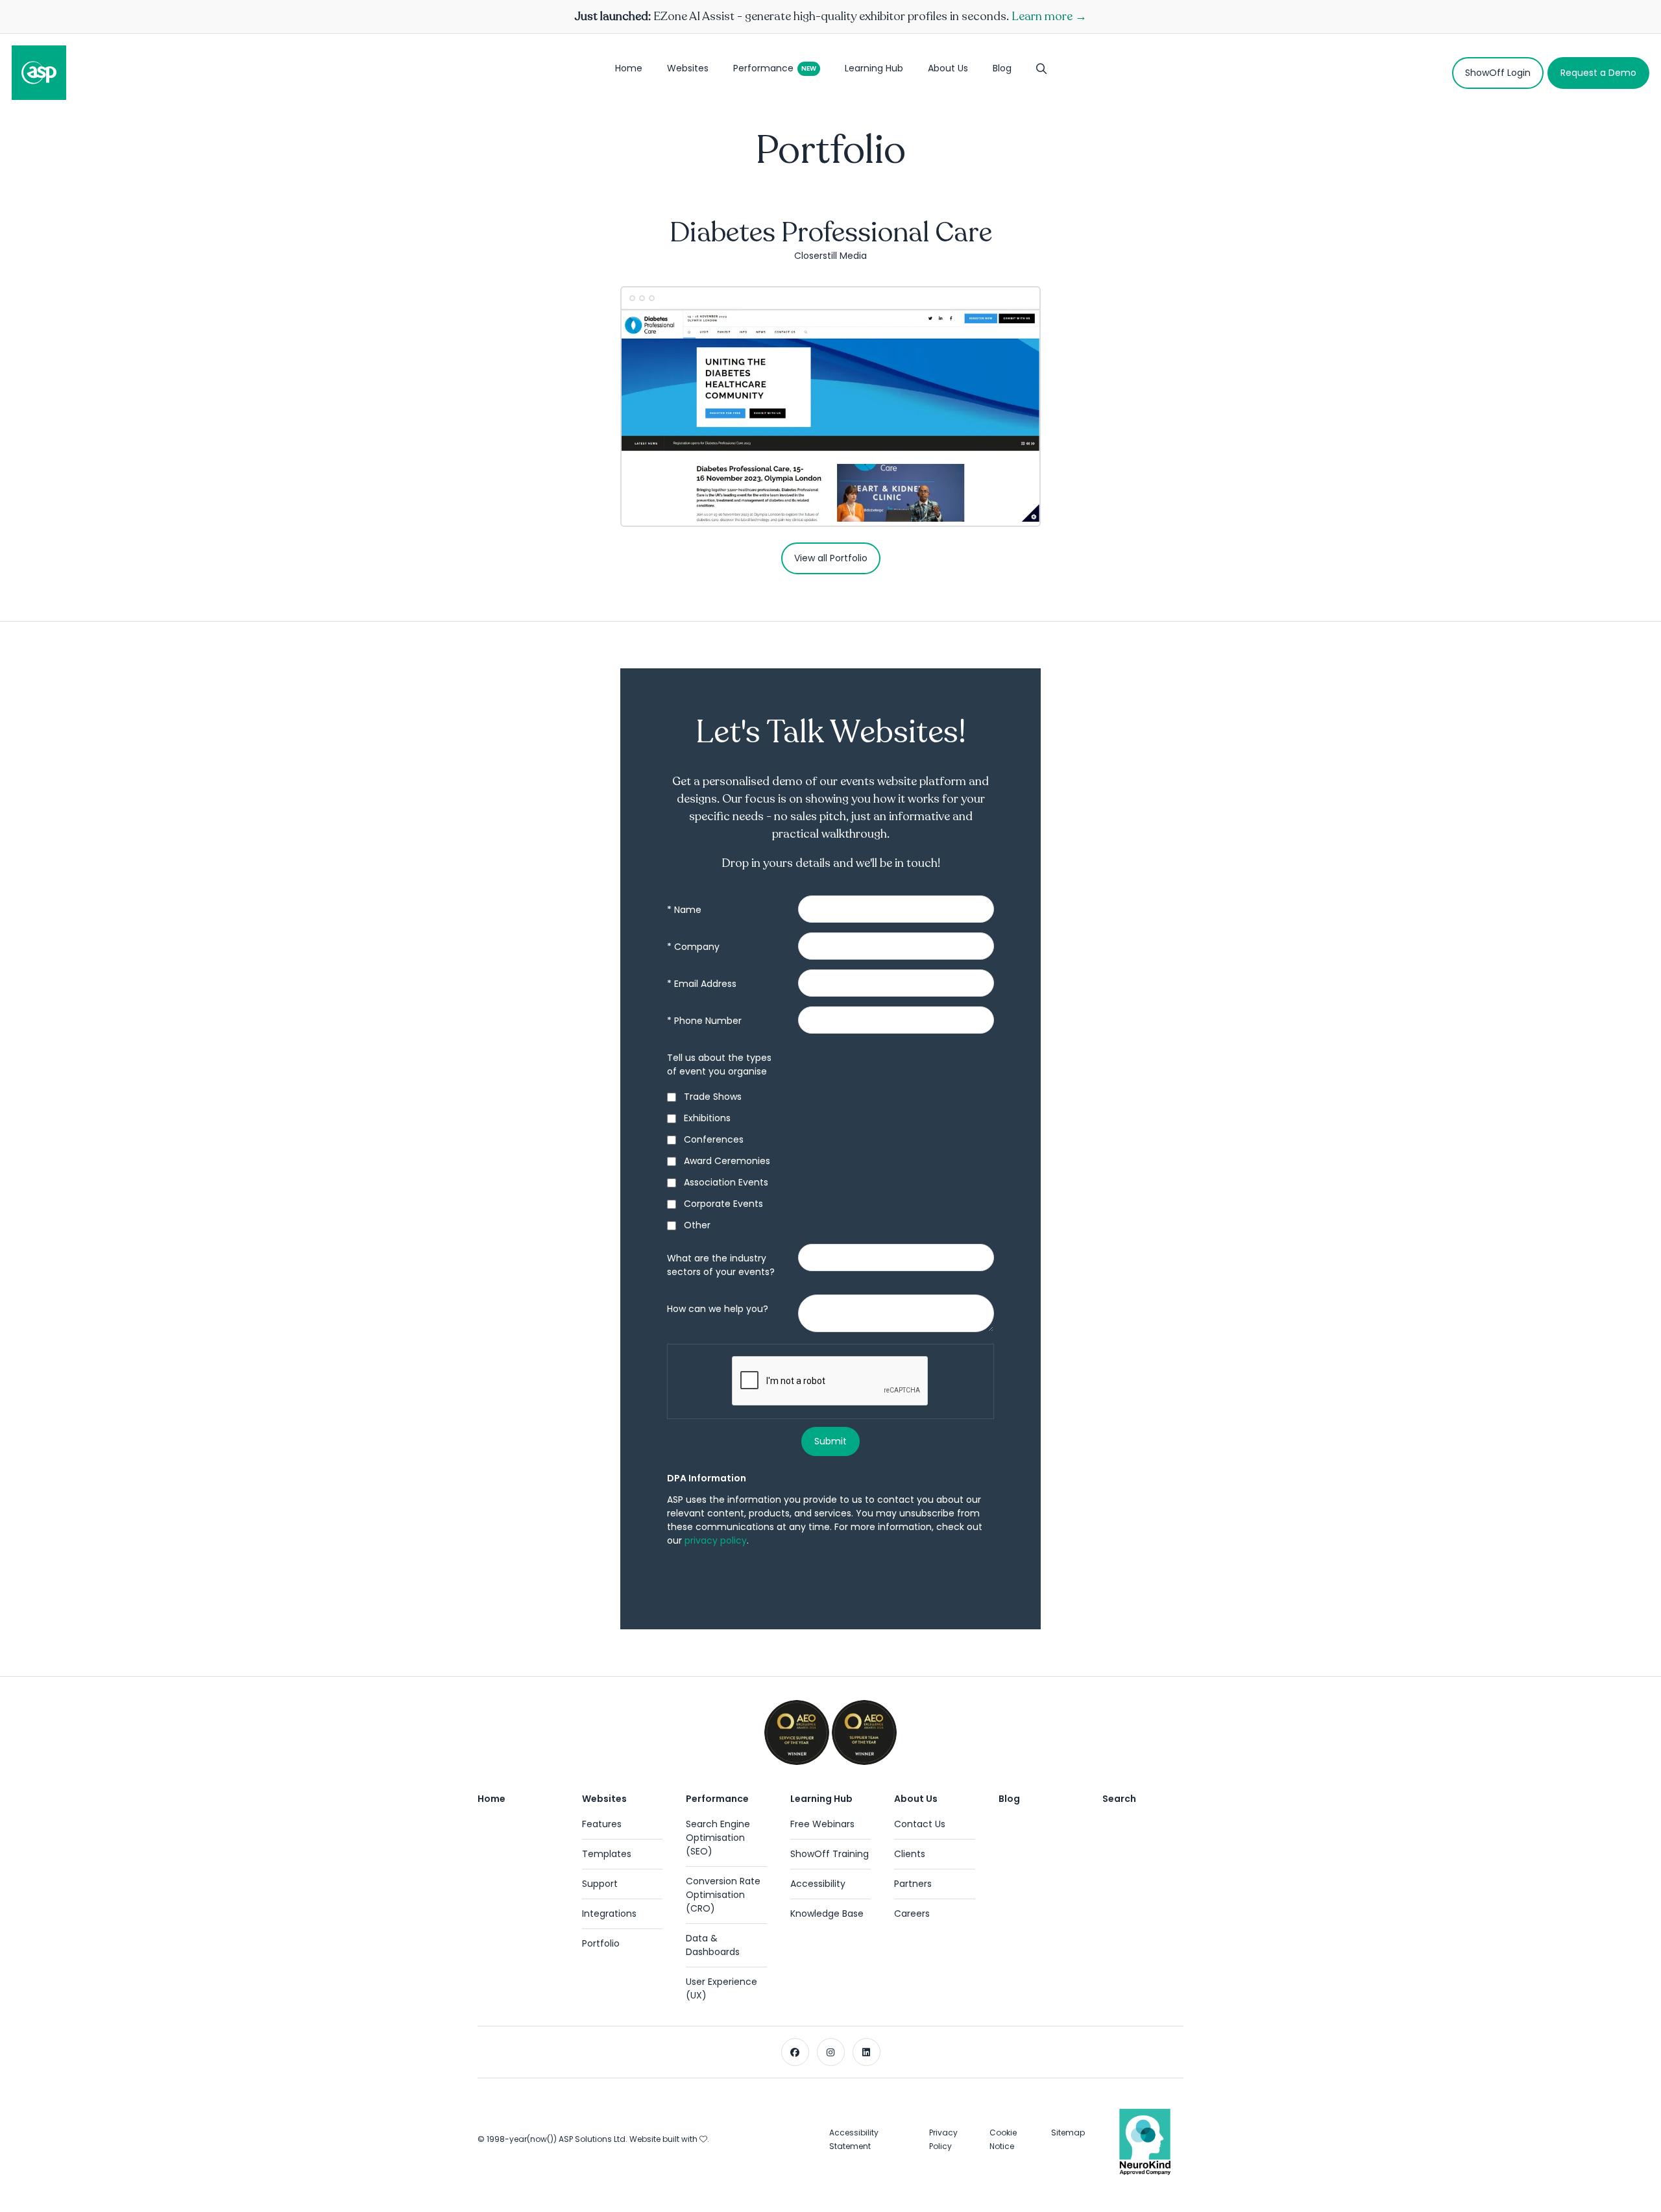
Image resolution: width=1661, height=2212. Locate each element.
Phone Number (704, 1021)
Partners (913, 1884)
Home (629, 68)
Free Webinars (822, 1824)
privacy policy (716, 1540)
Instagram (831, 2052)
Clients (910, 1854)
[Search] (1041, 73)
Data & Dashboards (713, 1945)
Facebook (795, 2052)
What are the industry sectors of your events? (721, 1265)
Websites (688, 68)
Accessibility (818, 1884)
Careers (912, 1914)
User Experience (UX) (721, 1988)
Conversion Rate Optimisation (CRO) (723, 1895)
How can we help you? (718, 1309)
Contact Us (920, 1824)
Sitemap (1068, 2133)
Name (684, 910)
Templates (607, 1854)
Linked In (867, 2052)
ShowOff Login (1498, 73)
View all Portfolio (831, 558)
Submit (830, 1441)
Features (602, 1824)
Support (600, 1884)
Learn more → (1049, 16)
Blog (1002, 68)
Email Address (702, 984)
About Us (948, 68)
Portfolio (601, 1943)
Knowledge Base (827, 1914)
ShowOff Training (830, 1854)
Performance (763, 68)
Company (693, 947)
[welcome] (39, 73)
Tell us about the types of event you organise (719, 1064)
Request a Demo (1598, 73)
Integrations (609, 1914)
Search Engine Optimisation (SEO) (718, 1838)
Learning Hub (874, 68)
